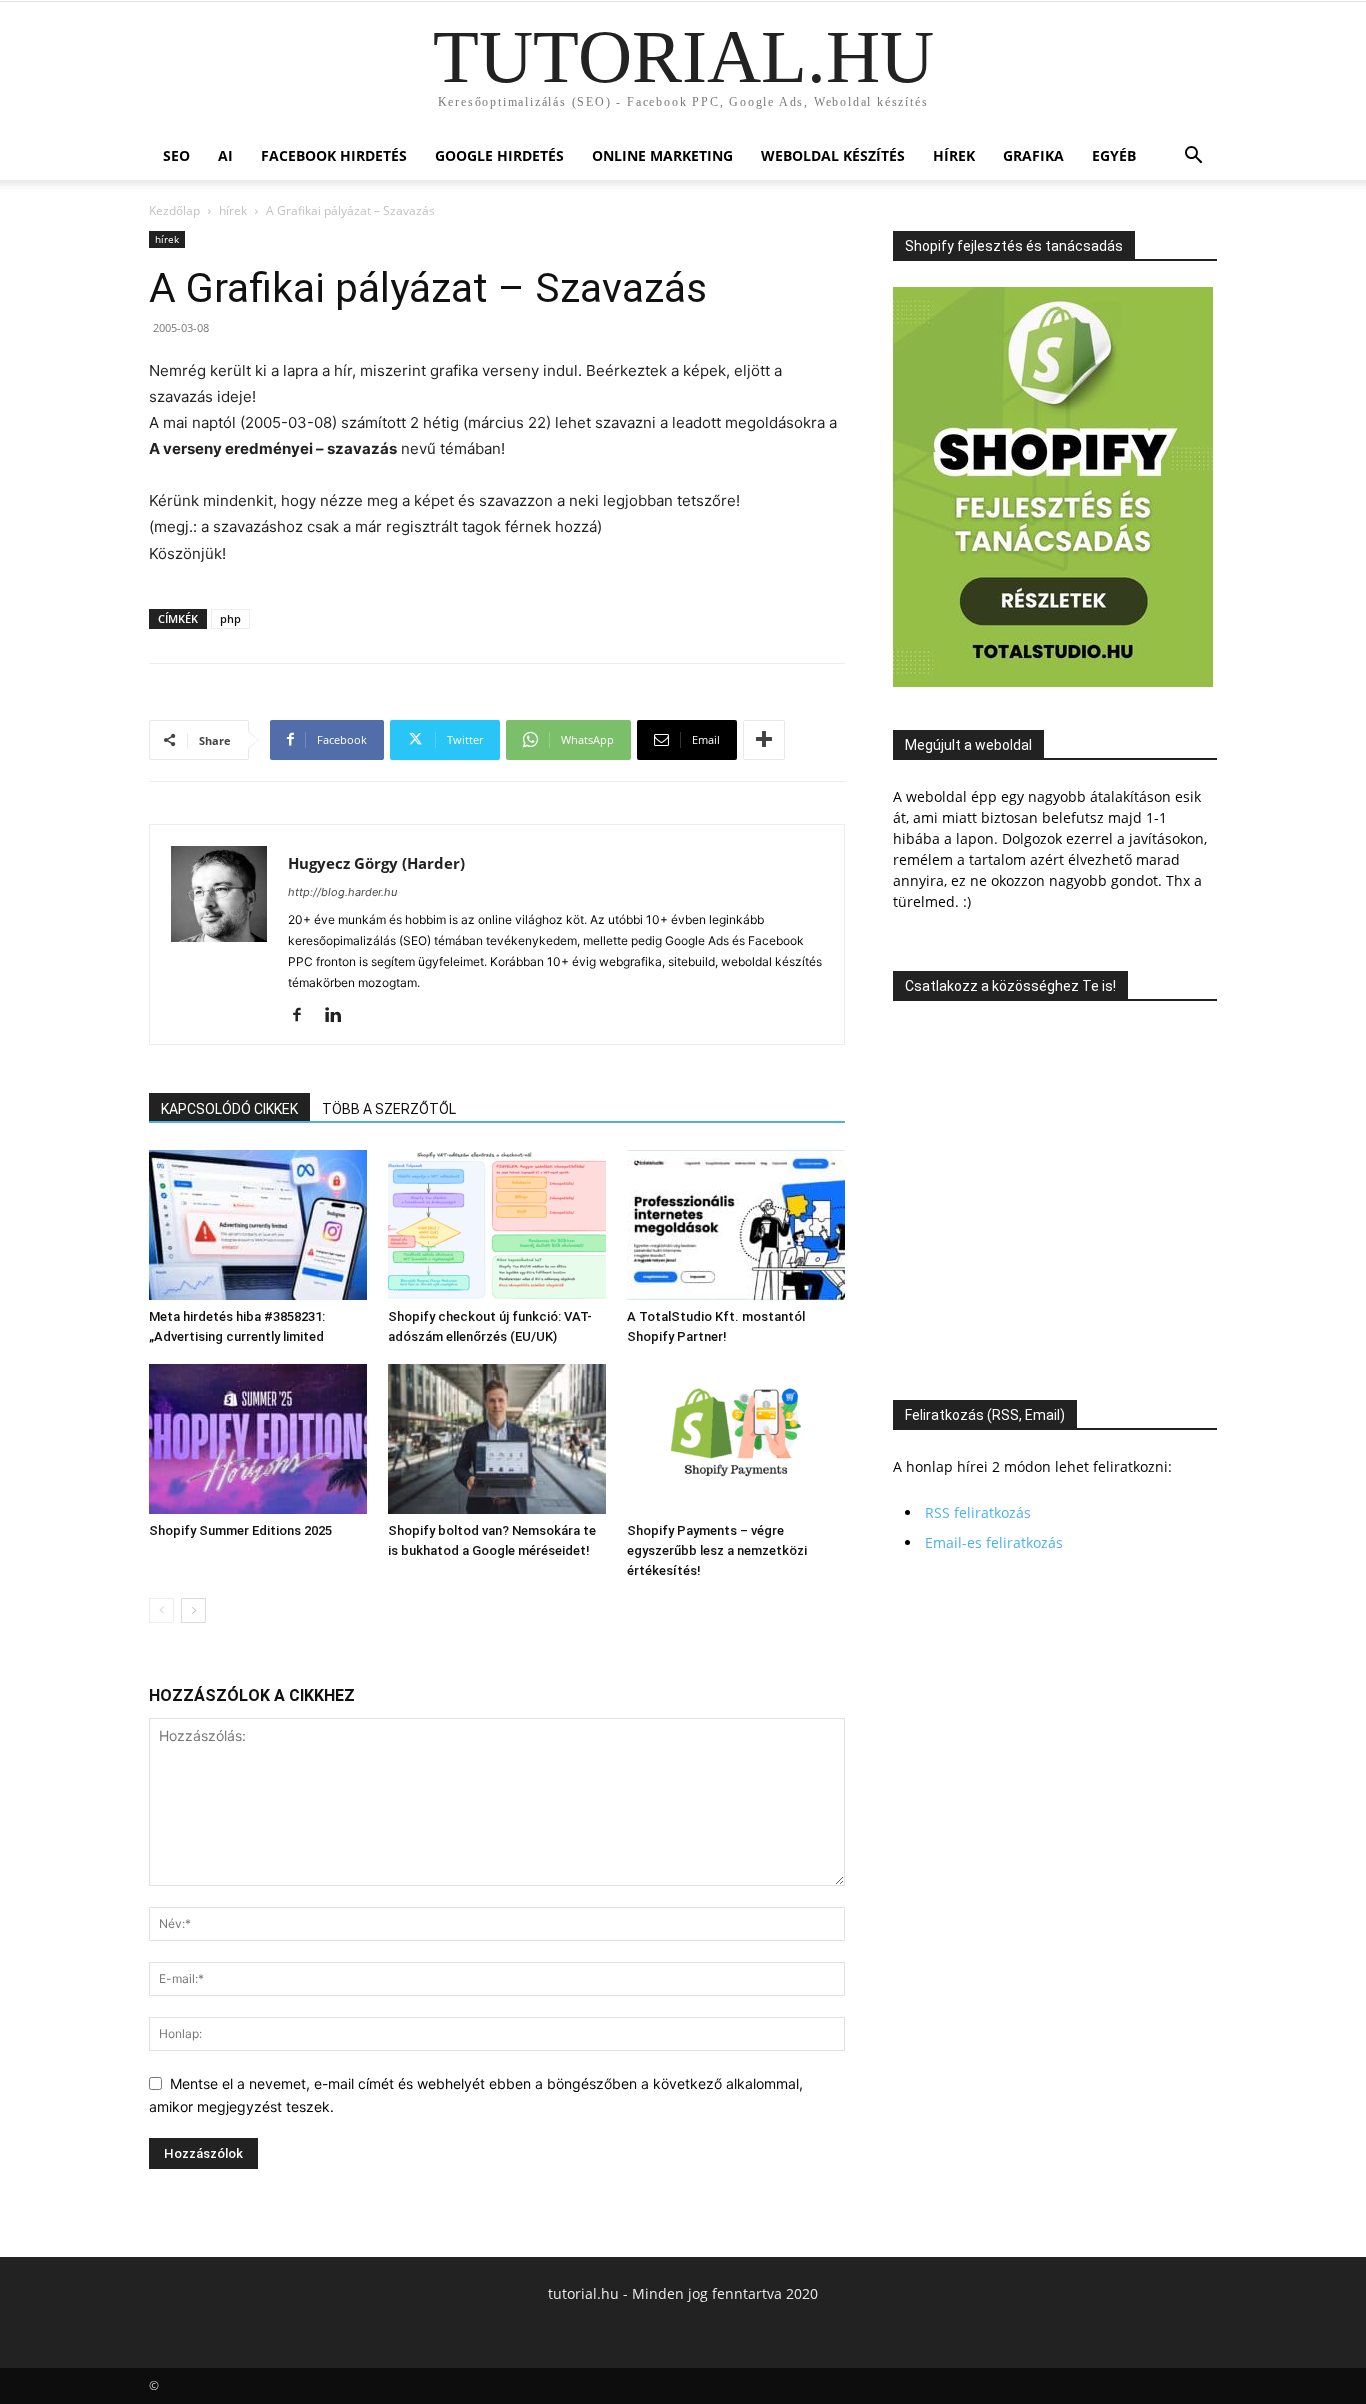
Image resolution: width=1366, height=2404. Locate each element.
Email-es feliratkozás (994, 1542)
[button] (1193, 157)
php (230, 618)
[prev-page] (161, 1610)
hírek (954, 155)
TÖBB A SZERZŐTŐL (389, 1109)
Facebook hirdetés (334, 155)
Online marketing (662, 155)
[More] (764, 740)
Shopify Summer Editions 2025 (240, 1530)
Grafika (1033, 155)
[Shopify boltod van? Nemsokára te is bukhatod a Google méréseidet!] (497, 1439)
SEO (176, 155)
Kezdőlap (174, 210)
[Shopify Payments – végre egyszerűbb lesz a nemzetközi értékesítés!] (736, 1439)
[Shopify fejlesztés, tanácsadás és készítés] (1053, 681)
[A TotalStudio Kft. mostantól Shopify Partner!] (736, 1225)
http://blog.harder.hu (342, 892)
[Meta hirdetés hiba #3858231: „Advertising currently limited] (258, 1225)
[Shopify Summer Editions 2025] (258, 1439)
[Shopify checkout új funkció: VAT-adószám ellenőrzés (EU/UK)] (497, 1225)
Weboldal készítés (833, 155)
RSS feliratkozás (978, 1512)
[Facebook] (304, 1016)
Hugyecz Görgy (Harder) (376, 863)
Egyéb (1114, 155)
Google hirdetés (499, 155)
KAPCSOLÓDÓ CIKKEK (229, 1109)
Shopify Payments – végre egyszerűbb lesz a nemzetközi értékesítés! (717, 1550)
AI (225, 155)
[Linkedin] (340, 1016)
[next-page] (193, 1610)
